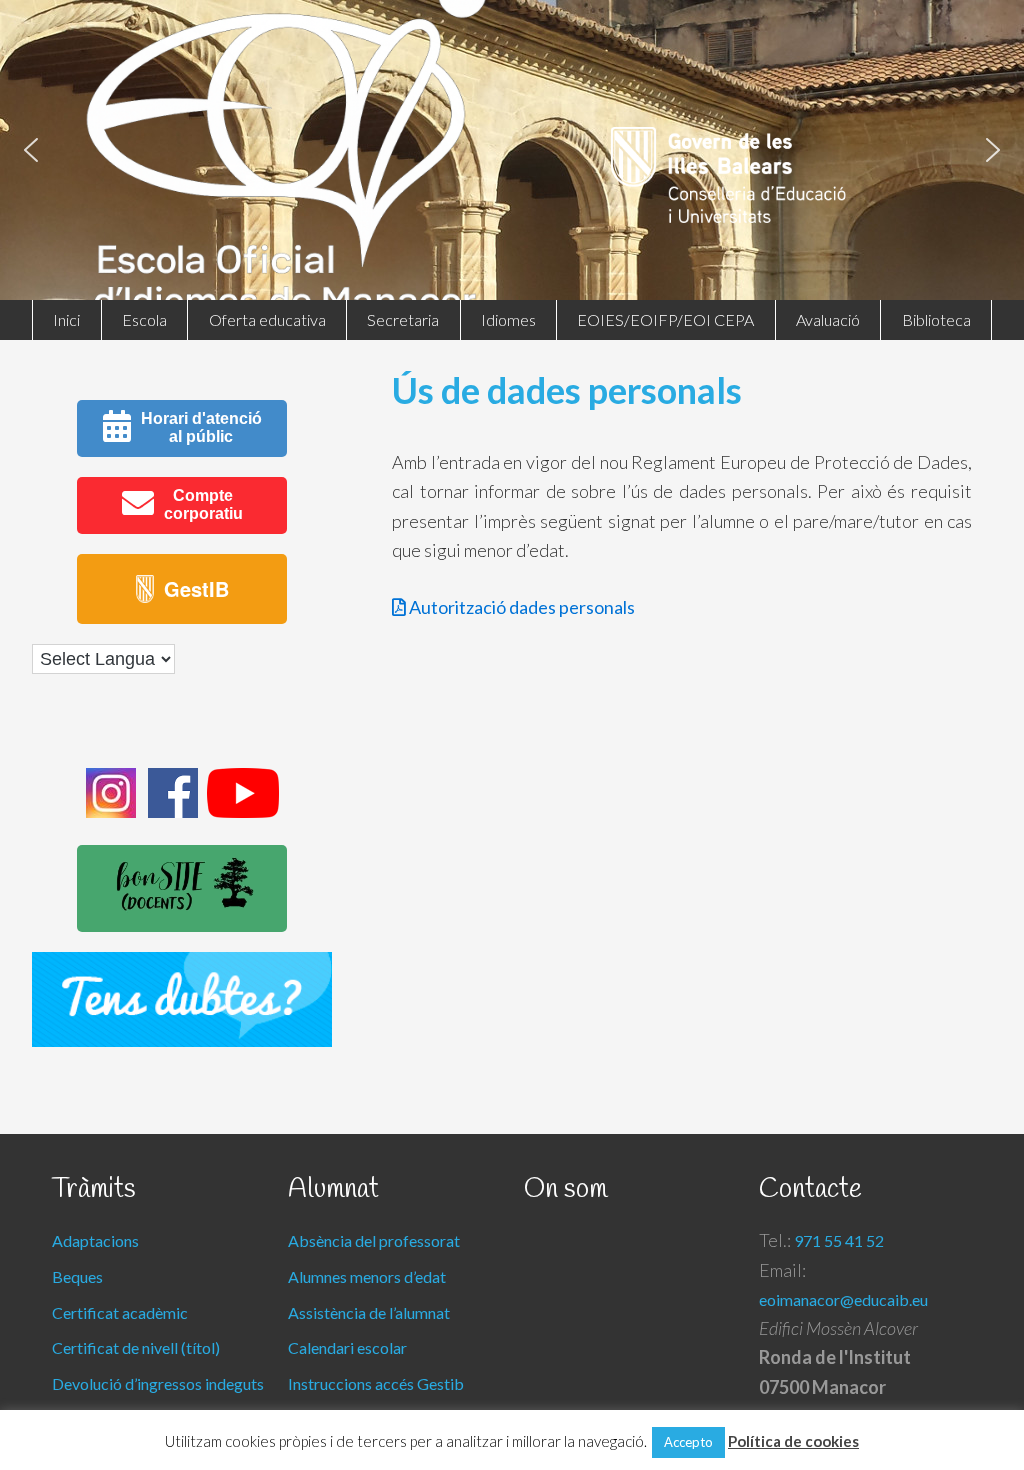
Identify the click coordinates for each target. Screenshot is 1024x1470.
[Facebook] (173, 811)
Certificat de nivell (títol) (136, 1347)
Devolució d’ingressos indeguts (158, 1383)
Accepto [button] (688, 1442)
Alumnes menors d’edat (367, 1276)
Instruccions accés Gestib (376, 1383)
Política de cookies (793, 1441)
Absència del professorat (374, 1240)
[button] (31, 150)
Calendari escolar (347, 1347)
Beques (77, 1276)
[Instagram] (111, 811)
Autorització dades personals (520, 607)
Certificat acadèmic (120, 1312)
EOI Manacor (513, 210)
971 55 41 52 (839, 1240)
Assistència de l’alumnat (369, 1312)
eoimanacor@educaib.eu (843, 1299)
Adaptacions (95, 1240)
